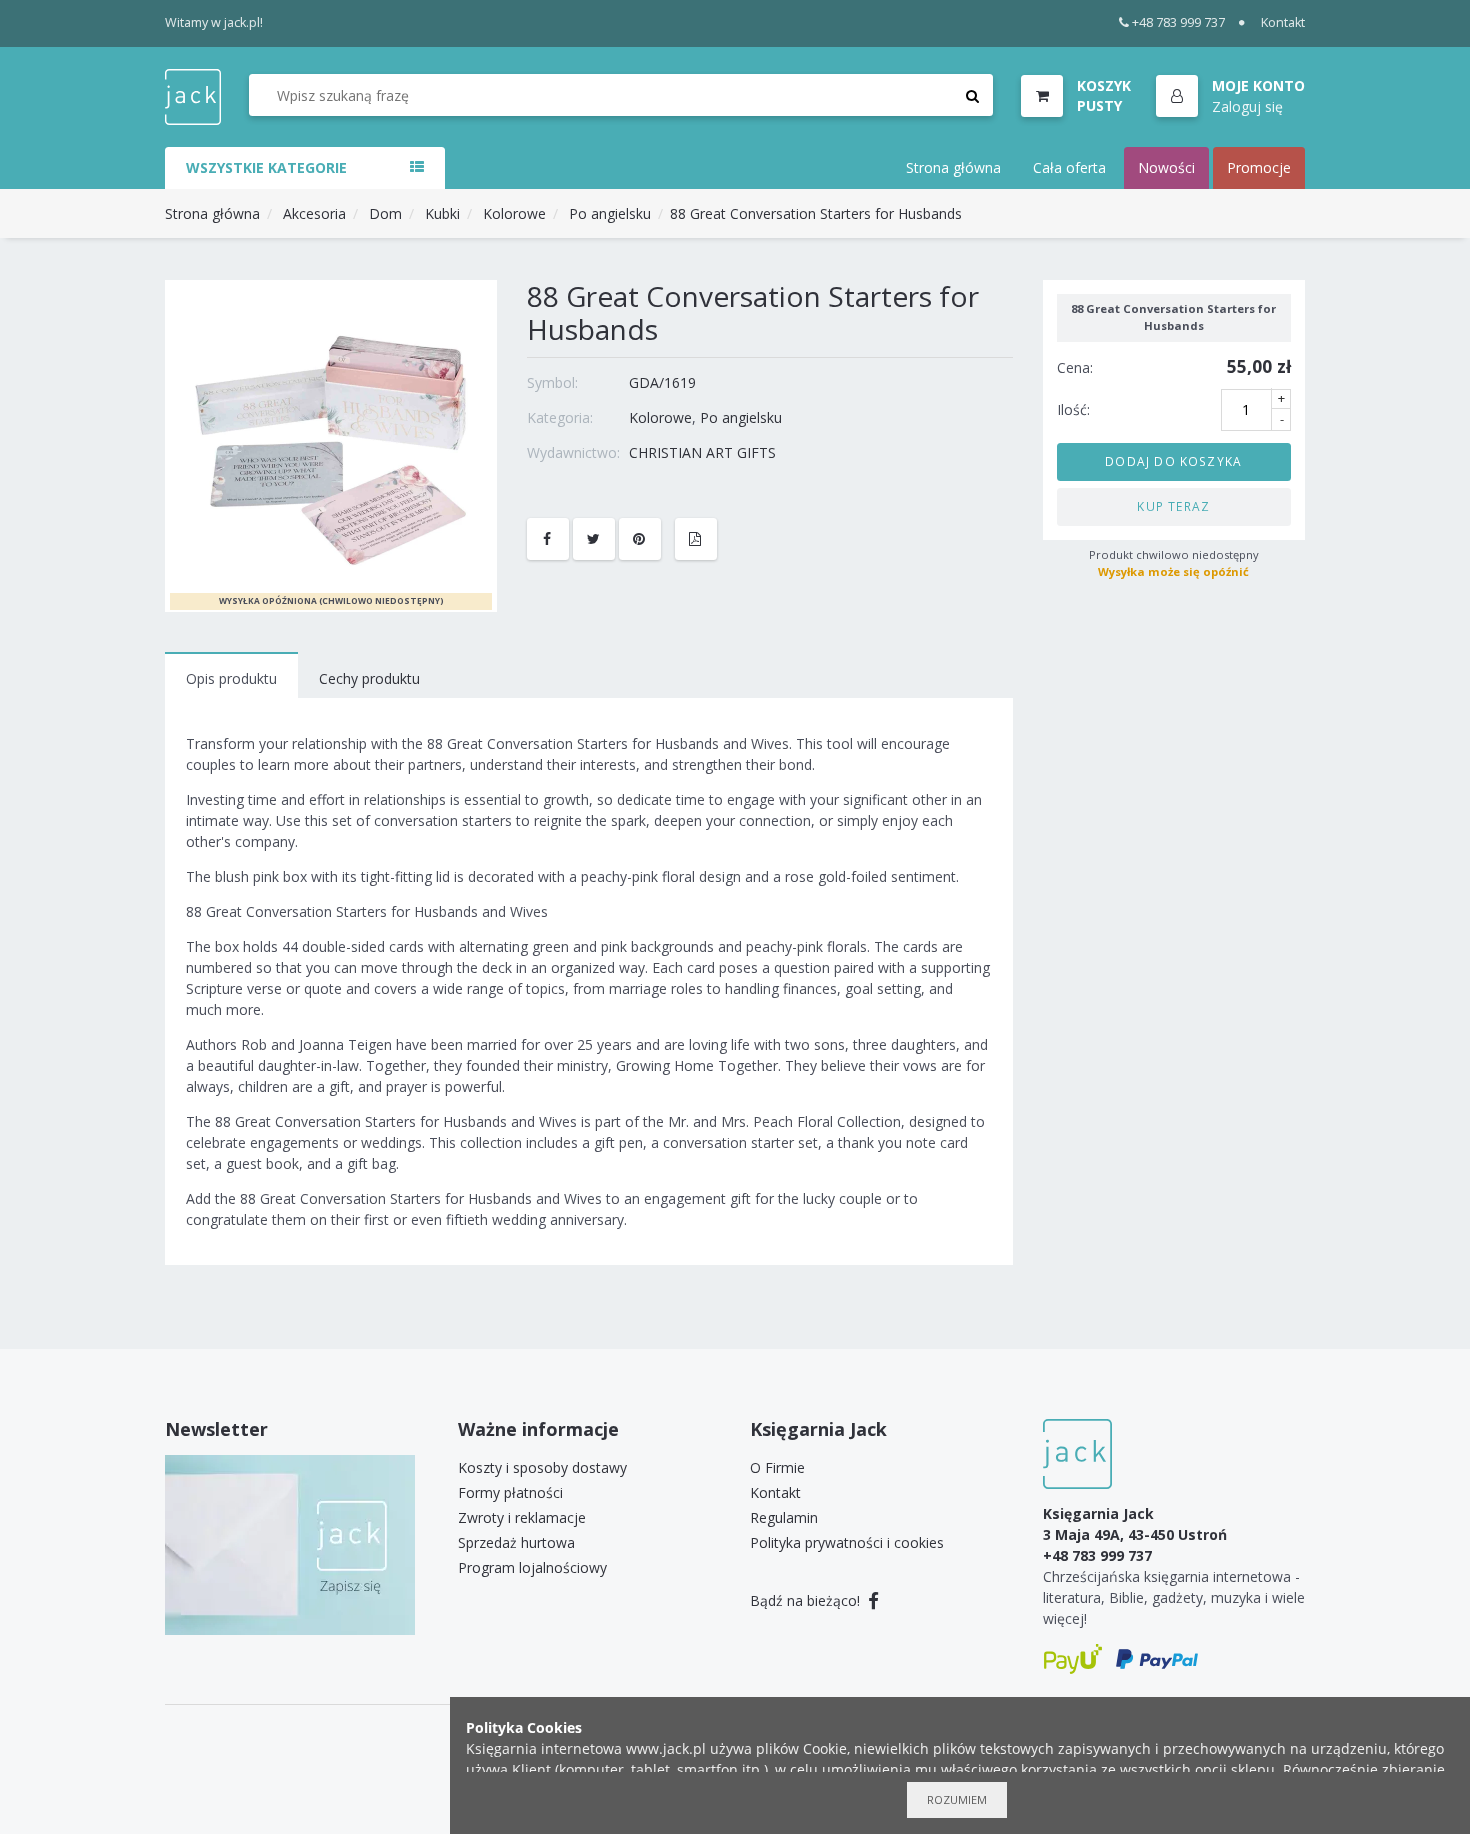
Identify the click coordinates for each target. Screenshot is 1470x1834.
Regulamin (784, 1517)
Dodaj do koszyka (1173, 461)
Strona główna (953, 167)
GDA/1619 (662, 382)
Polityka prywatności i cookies (847, 1542)
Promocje (1259, 167)
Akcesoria (314, 213)
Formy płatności (510, 1492)
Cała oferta (1069, 167)
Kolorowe (514, 213)
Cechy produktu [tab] (369, 678)
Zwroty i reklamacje (522, 1517)
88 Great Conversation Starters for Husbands (816, 213)
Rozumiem (957, 1799)
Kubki (442, 213)
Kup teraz (1173, 506)
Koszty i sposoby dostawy (542, 1467)
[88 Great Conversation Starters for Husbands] (331, 444)
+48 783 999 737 (1178, 22)
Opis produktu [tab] (231, 678)
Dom (385, 213)
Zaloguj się (1247, 105)
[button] (1230, 97)
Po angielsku (610, 213)
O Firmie (777, 1467)
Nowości (1166, 167)
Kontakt (1283, 22)
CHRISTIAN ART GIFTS (702, 452)
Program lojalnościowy (532, 1567)
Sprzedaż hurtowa (516, 1542)
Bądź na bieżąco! (807, 1600)
